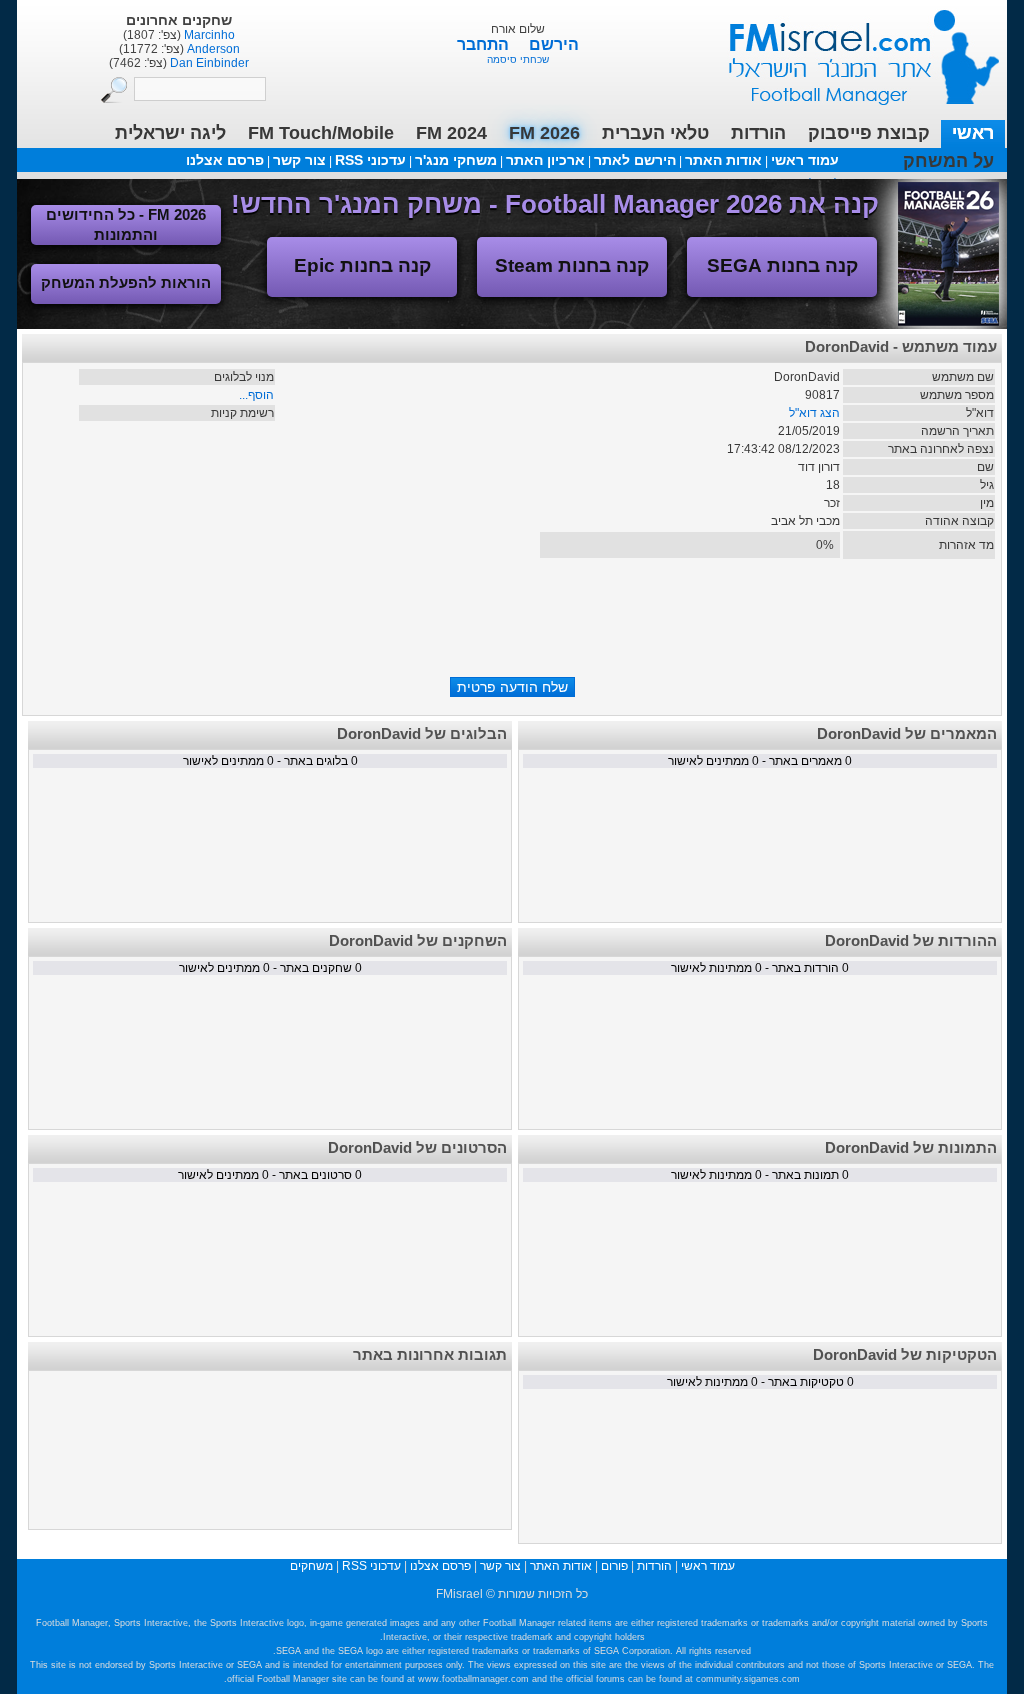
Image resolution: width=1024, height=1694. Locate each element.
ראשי (973, 133)
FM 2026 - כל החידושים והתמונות (126, 224)
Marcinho (208, 35)
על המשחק (948, 161)
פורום (614, 1566)
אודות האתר (723, 160)
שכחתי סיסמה (518, 59)
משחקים (311, 1566)
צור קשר (299, 160)
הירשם (554, 44)
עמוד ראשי (851, 49)
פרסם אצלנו (225, 160)
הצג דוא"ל (814, 413)
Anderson (212, 49)
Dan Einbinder (208, 63)
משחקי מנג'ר (456, 160)
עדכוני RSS (370, 160)
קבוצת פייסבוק (869, 133)
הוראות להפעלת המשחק (126, 282)
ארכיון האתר (545, 160)
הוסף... (256, 395)
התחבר (485, 44)
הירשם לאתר (635, 160)
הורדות (758, 133)
